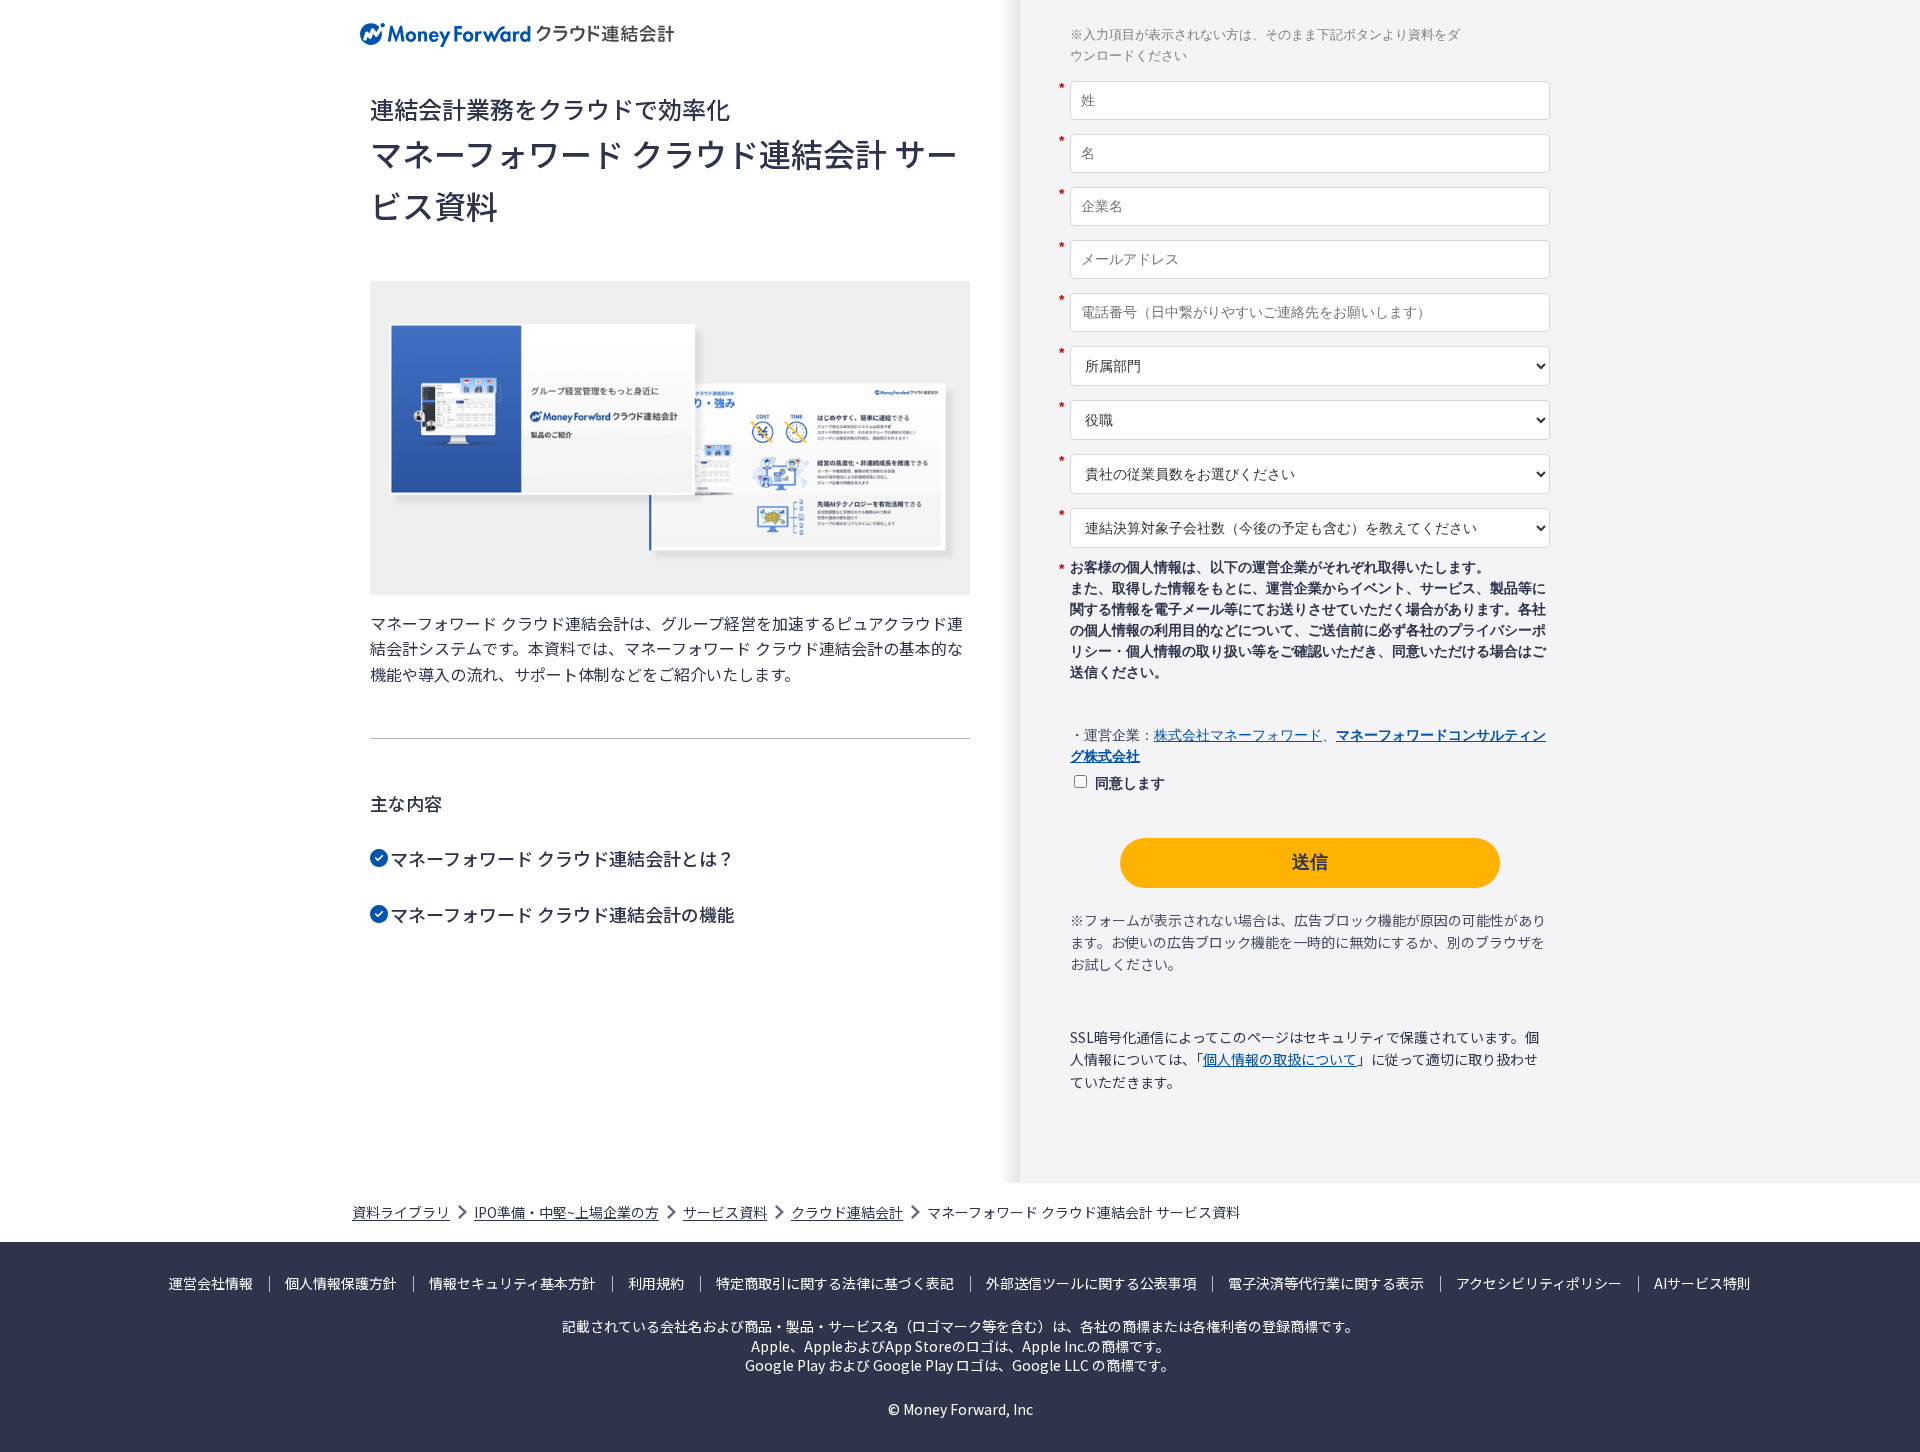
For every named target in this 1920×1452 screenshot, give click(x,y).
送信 (1310, 862)
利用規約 (656, 1283)
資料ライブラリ (401, 1212)
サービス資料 (725, 1212)
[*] (1310, 74)
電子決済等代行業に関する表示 (1326, 1283)
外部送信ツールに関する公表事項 (1091, 1283)
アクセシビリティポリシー (1539, 1283)
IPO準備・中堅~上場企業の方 (566, 1212)
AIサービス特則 (1702, 1283)
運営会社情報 (211, 1283)
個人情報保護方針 (341, 1283)
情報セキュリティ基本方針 (512, 1283)
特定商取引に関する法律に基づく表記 (835, 1283)
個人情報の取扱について (1280, 1059)
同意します (1130, 783)
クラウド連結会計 (847, 1212)
